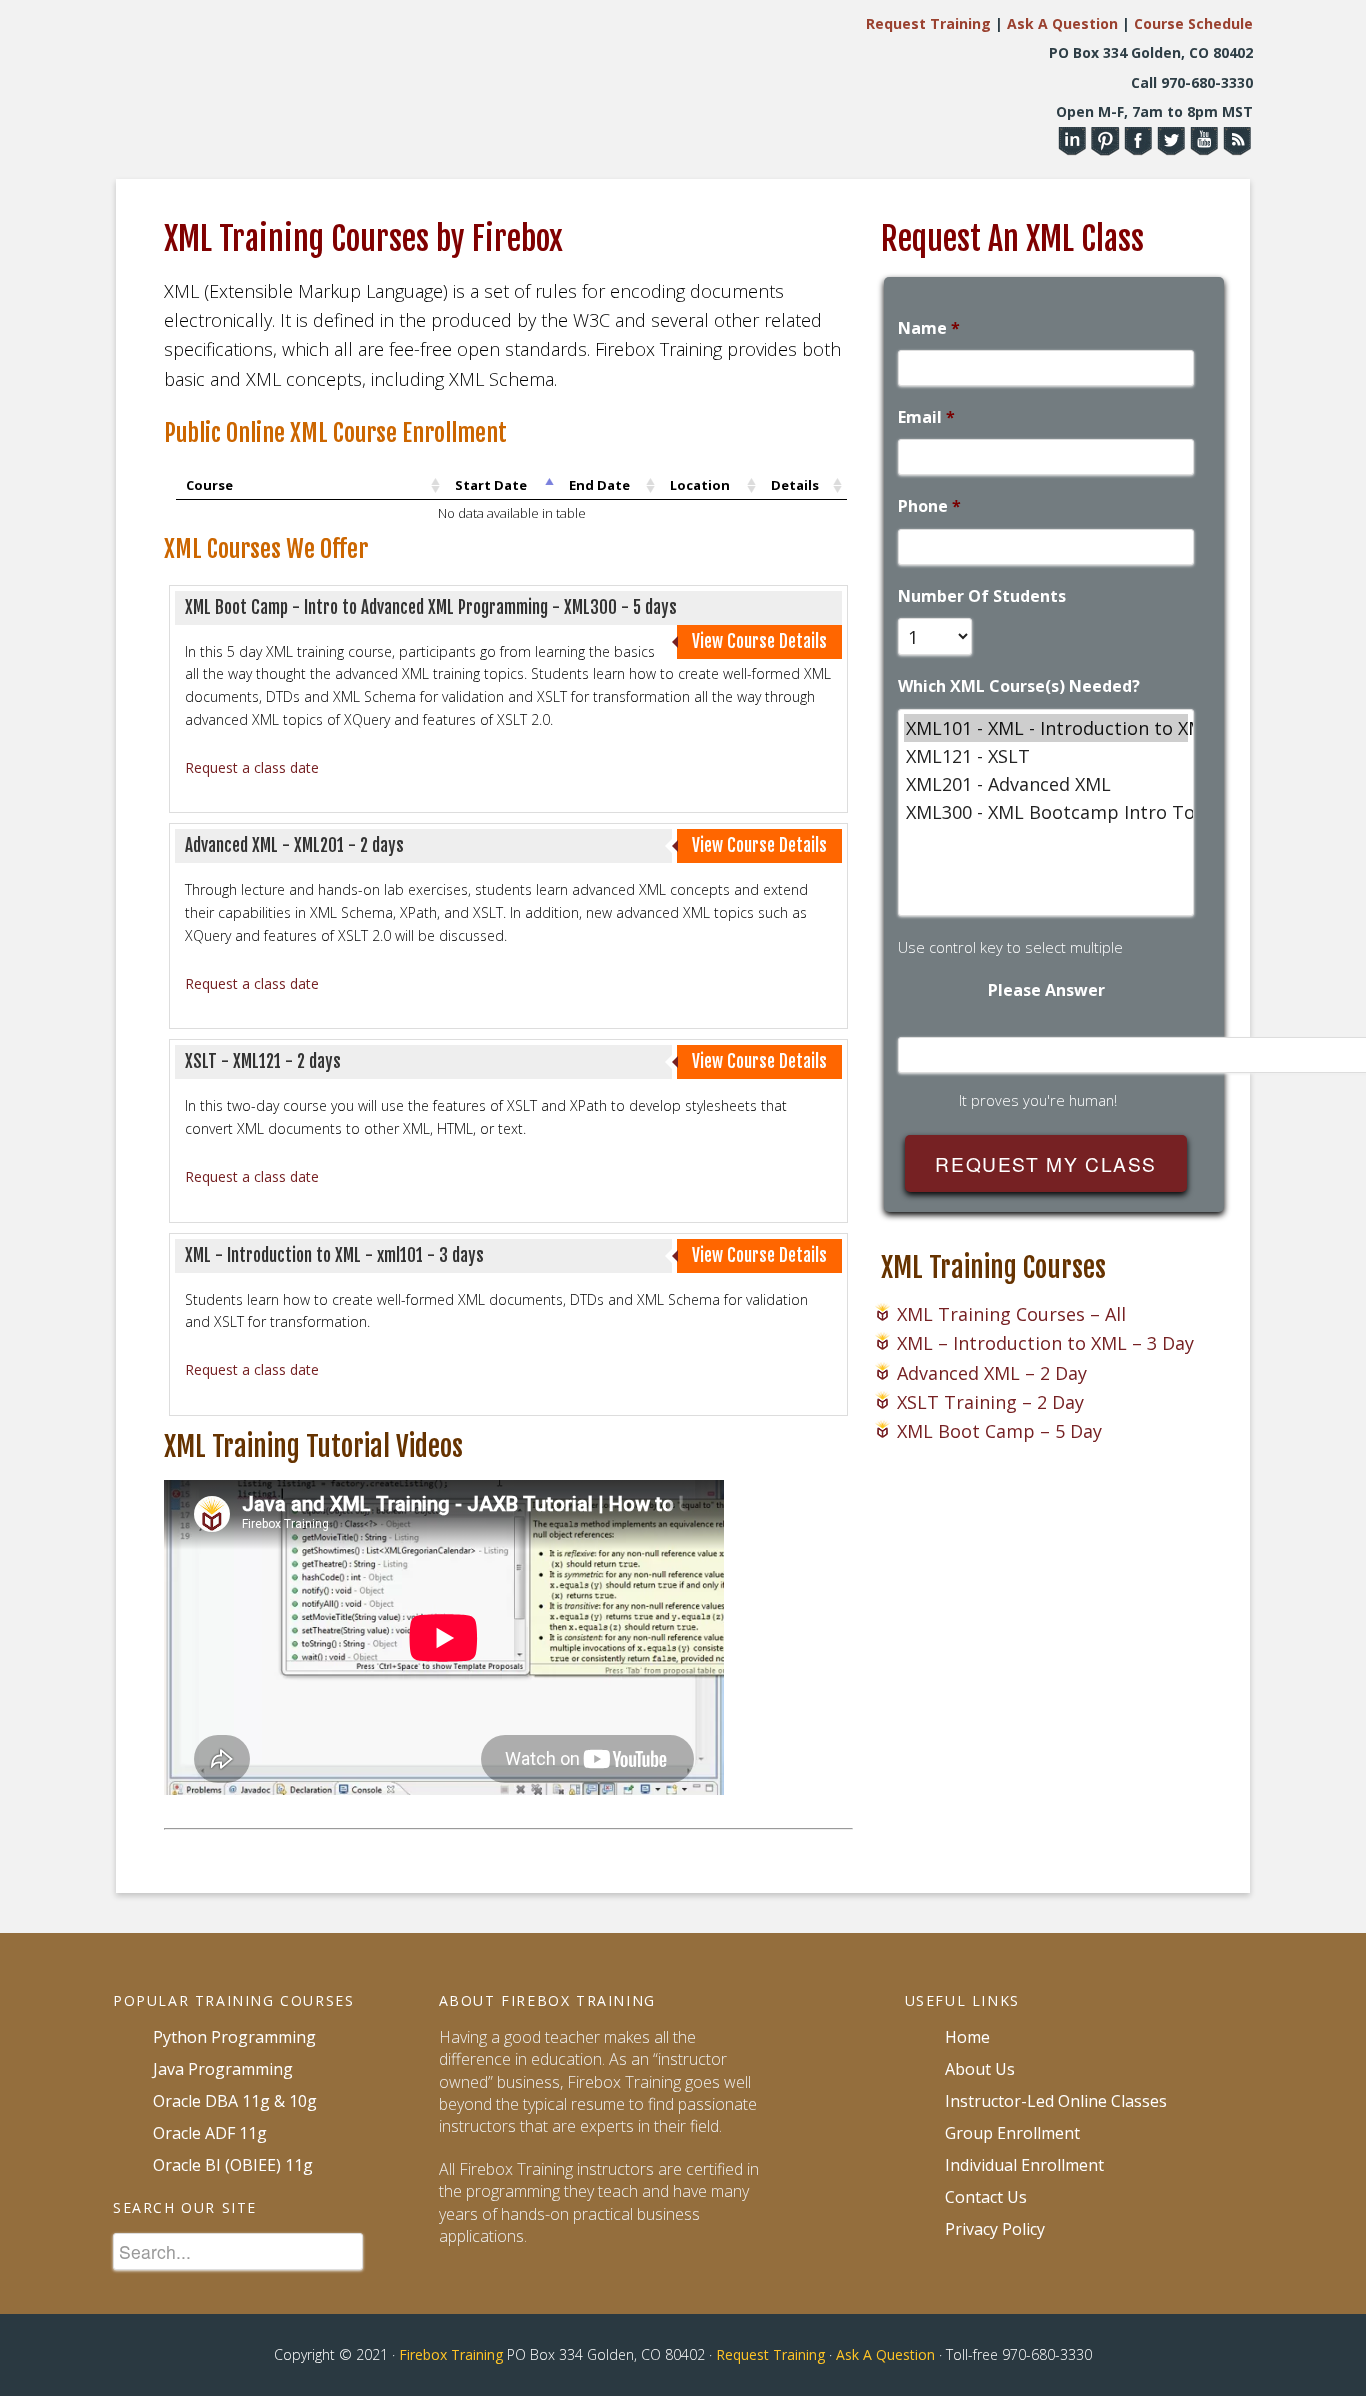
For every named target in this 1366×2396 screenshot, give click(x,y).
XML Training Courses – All (1011, 1314)
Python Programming (234, 2037)
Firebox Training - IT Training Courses (293, 82)
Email (926, 417)
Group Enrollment (1012, 2133)
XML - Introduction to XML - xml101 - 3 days (334, 1255)
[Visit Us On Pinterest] (1104, 146)
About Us (980, 2069)
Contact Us (986, 2197)
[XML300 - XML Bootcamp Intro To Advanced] (1046, 812)
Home (967, 2037)
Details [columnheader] (795, 485)
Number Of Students (982, 596)
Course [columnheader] (209, 485)
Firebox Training (451, 2354)
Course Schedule (1193, 23)
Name (929, 328)
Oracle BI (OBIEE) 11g (233, 2165)
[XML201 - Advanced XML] (1046, 784)
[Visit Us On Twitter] (1170, 146)
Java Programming (223, 2069)
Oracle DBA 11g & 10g (235, 2101)
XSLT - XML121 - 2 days (263, 1061)
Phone (929, 506)
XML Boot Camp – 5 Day (999, 1431)
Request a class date (252, 767)
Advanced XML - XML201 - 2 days (294, 845)
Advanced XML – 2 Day (992, 1373)
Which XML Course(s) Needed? (1019, 686)
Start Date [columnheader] (491, 485)
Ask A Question (1062, 23)
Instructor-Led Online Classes (1056, 2101)
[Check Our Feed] (1236, 146)
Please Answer (1046, 990)
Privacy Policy (995, 2229)
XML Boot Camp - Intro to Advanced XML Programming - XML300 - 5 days (431, 607)
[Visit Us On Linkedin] (1071, 146)
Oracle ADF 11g (210, 2133)
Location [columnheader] (700, 485)
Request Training (928, 23)
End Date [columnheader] (599, 485)
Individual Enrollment (1024, 2165)
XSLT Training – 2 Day (990, 1402)
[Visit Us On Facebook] (1137, 146)
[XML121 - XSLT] (1046, 756)
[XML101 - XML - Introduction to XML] (1046, 728)
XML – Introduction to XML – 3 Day (1045, 1343)
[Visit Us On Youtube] (1203, 146)
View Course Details (759, 641)
